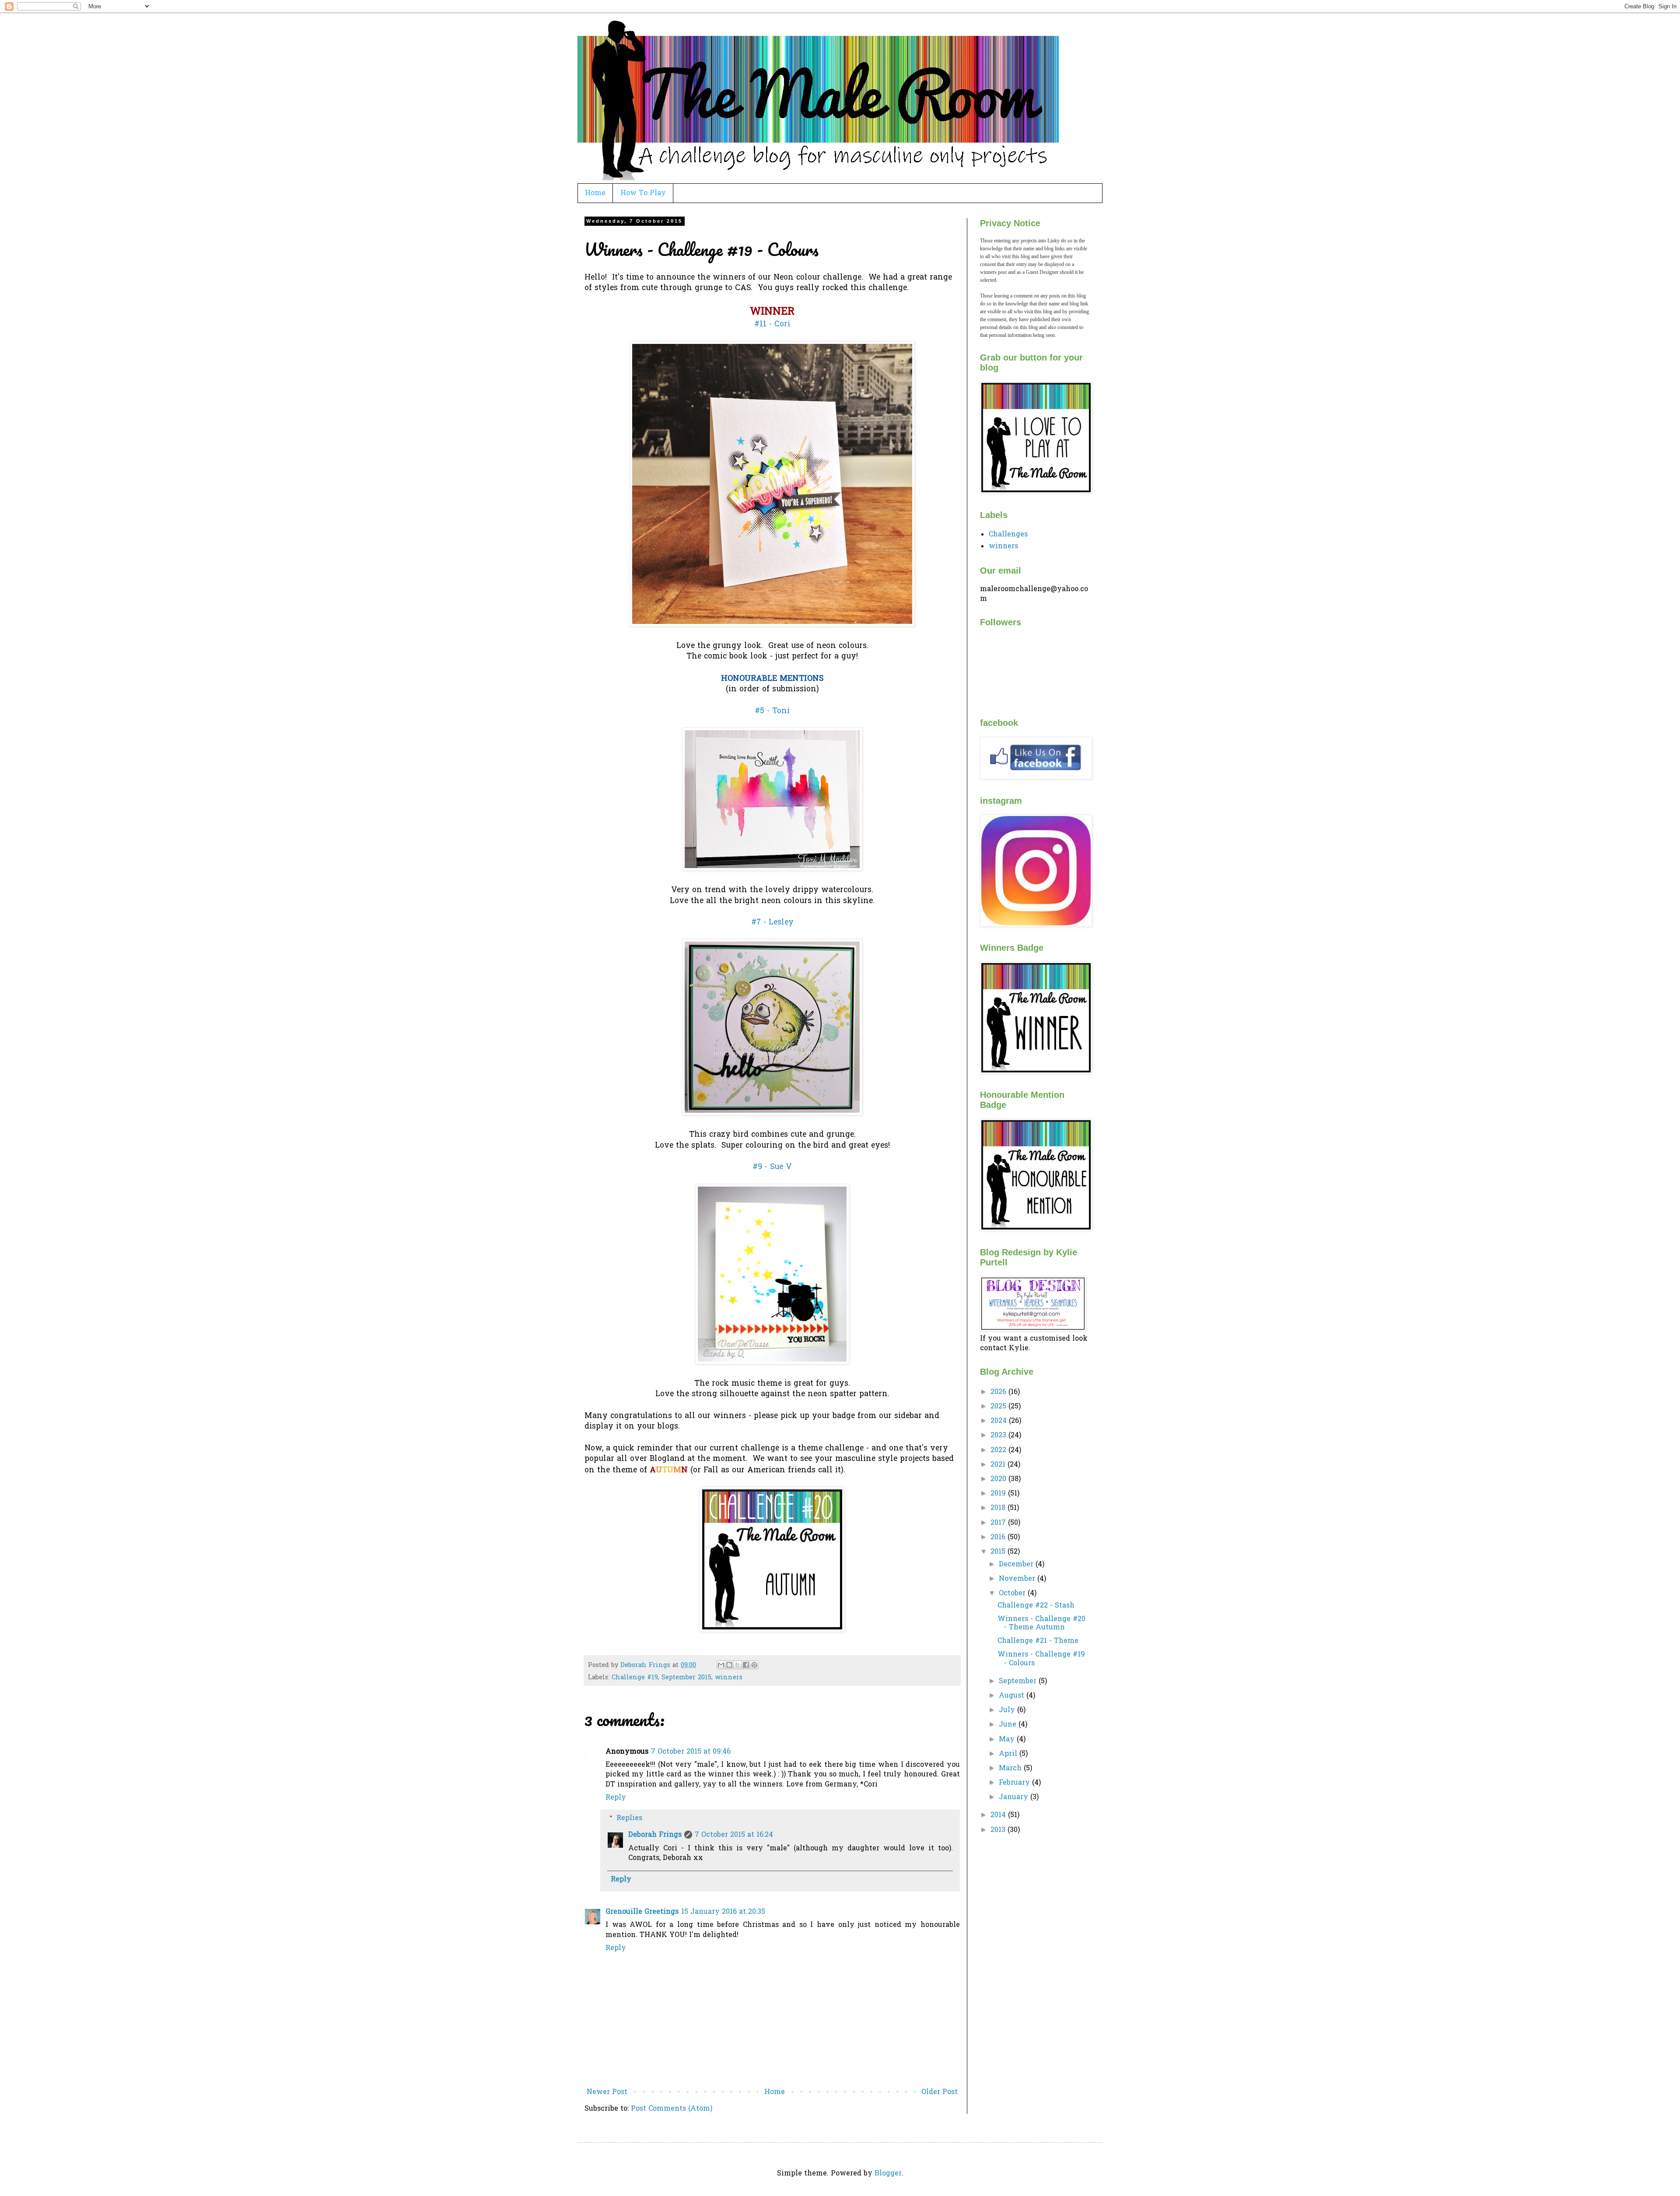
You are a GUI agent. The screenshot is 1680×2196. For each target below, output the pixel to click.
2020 (999, 1479)
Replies (629, 1818)
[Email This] (721, 1665)
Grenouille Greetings (642, 1912)
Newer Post (607, 2092)
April (1009, 1754)
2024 (1000, 1421)
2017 (999, 1523)
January (1015, 1797)
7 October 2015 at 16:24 (734, 1835)
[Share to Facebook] (746, 1665)
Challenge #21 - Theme (1038, 1641)
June (1009, 1725)
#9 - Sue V (772, 1167)
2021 (999, 1465)
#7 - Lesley (772, 923)
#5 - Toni (772, 711)
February (1015, 1783)
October (1013, 1594)
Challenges (1008, 535)
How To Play (643, 193)
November (1018, 1579)
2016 (999, 1538)
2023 (999, 1436)
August (1013, 1696)
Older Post (940, 2092)
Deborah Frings (655, 1835)
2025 (999, 1407)
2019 (999, 1494)
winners (729, 1678)
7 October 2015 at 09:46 (691, 1752)
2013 (999, 1830)
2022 (999, 1450)
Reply (616, 1798)
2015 (999, 1552)
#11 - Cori (772, 325)
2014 (999, 1815)
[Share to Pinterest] (754, 1665)
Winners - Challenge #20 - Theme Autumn (1041, 1623)
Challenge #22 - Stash (1036, 1606)
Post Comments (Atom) (672, 2109)
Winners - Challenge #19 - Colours (1041, 1659)
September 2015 (686, 1678)
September (1019, 1681)
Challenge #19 (635, 1678)
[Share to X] (738, 1665)
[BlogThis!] (729, 1665)
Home (595, 193)
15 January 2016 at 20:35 (723, 1912)
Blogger (888, 2174)
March (1011, 1769)
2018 (999, 1508)
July (1008, 1710)
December (1017, 1565)
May (1008, 1740)
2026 (999, 1392)
